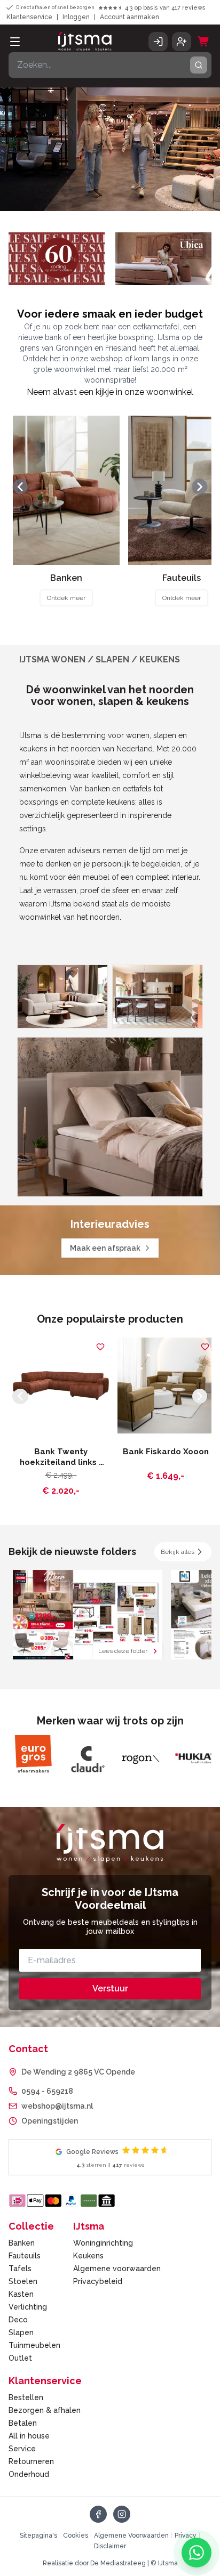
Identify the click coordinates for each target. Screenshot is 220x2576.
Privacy (186, 2536)
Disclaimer (110, 2546)
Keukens (88, 2256)
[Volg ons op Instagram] (122, 2514)
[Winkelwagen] (203, 42)
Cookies (76, 2536)
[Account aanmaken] (182, 42)
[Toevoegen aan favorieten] (100, 1347)
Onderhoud (29, 2474)
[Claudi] (33, 1758)
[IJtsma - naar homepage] (85, 42)
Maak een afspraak (105, 1248)
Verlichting (28, 2307)
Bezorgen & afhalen (45, 2410)
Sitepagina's (38, 2536)
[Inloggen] (158, 42)
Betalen (23, 2423)
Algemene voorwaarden (117, 2269)
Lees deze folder (123, 1651)
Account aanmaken (129, 17)
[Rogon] (87, 1758)
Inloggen (76, 17)
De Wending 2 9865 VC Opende (78, 2072)
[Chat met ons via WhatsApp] (197, 2553)
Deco (18, 2320)
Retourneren (31, 2461)
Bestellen (26, 2397)
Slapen (21, 2332)
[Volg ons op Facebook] (98, 2514)
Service (22, 2449)
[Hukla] (140, 1758)
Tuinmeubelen (34, 2345)
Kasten (21, 2294)
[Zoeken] (199, 65)
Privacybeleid (98, 2281)
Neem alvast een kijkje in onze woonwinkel (110, 392)
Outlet (20, 2358)
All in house (29, 2436)
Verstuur (110, 1988)
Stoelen (23, 2281)
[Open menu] (15, 42)
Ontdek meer (66, 598)
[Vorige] (20, 487)
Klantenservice (29, 17)
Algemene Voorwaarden (131, 2536)
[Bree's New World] (193, 1758)
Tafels (20, 2269)
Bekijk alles (178, 1552)
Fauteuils (25, 2256)
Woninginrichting (103, 2243)
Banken (22, 2243)
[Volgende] (200, 487)
